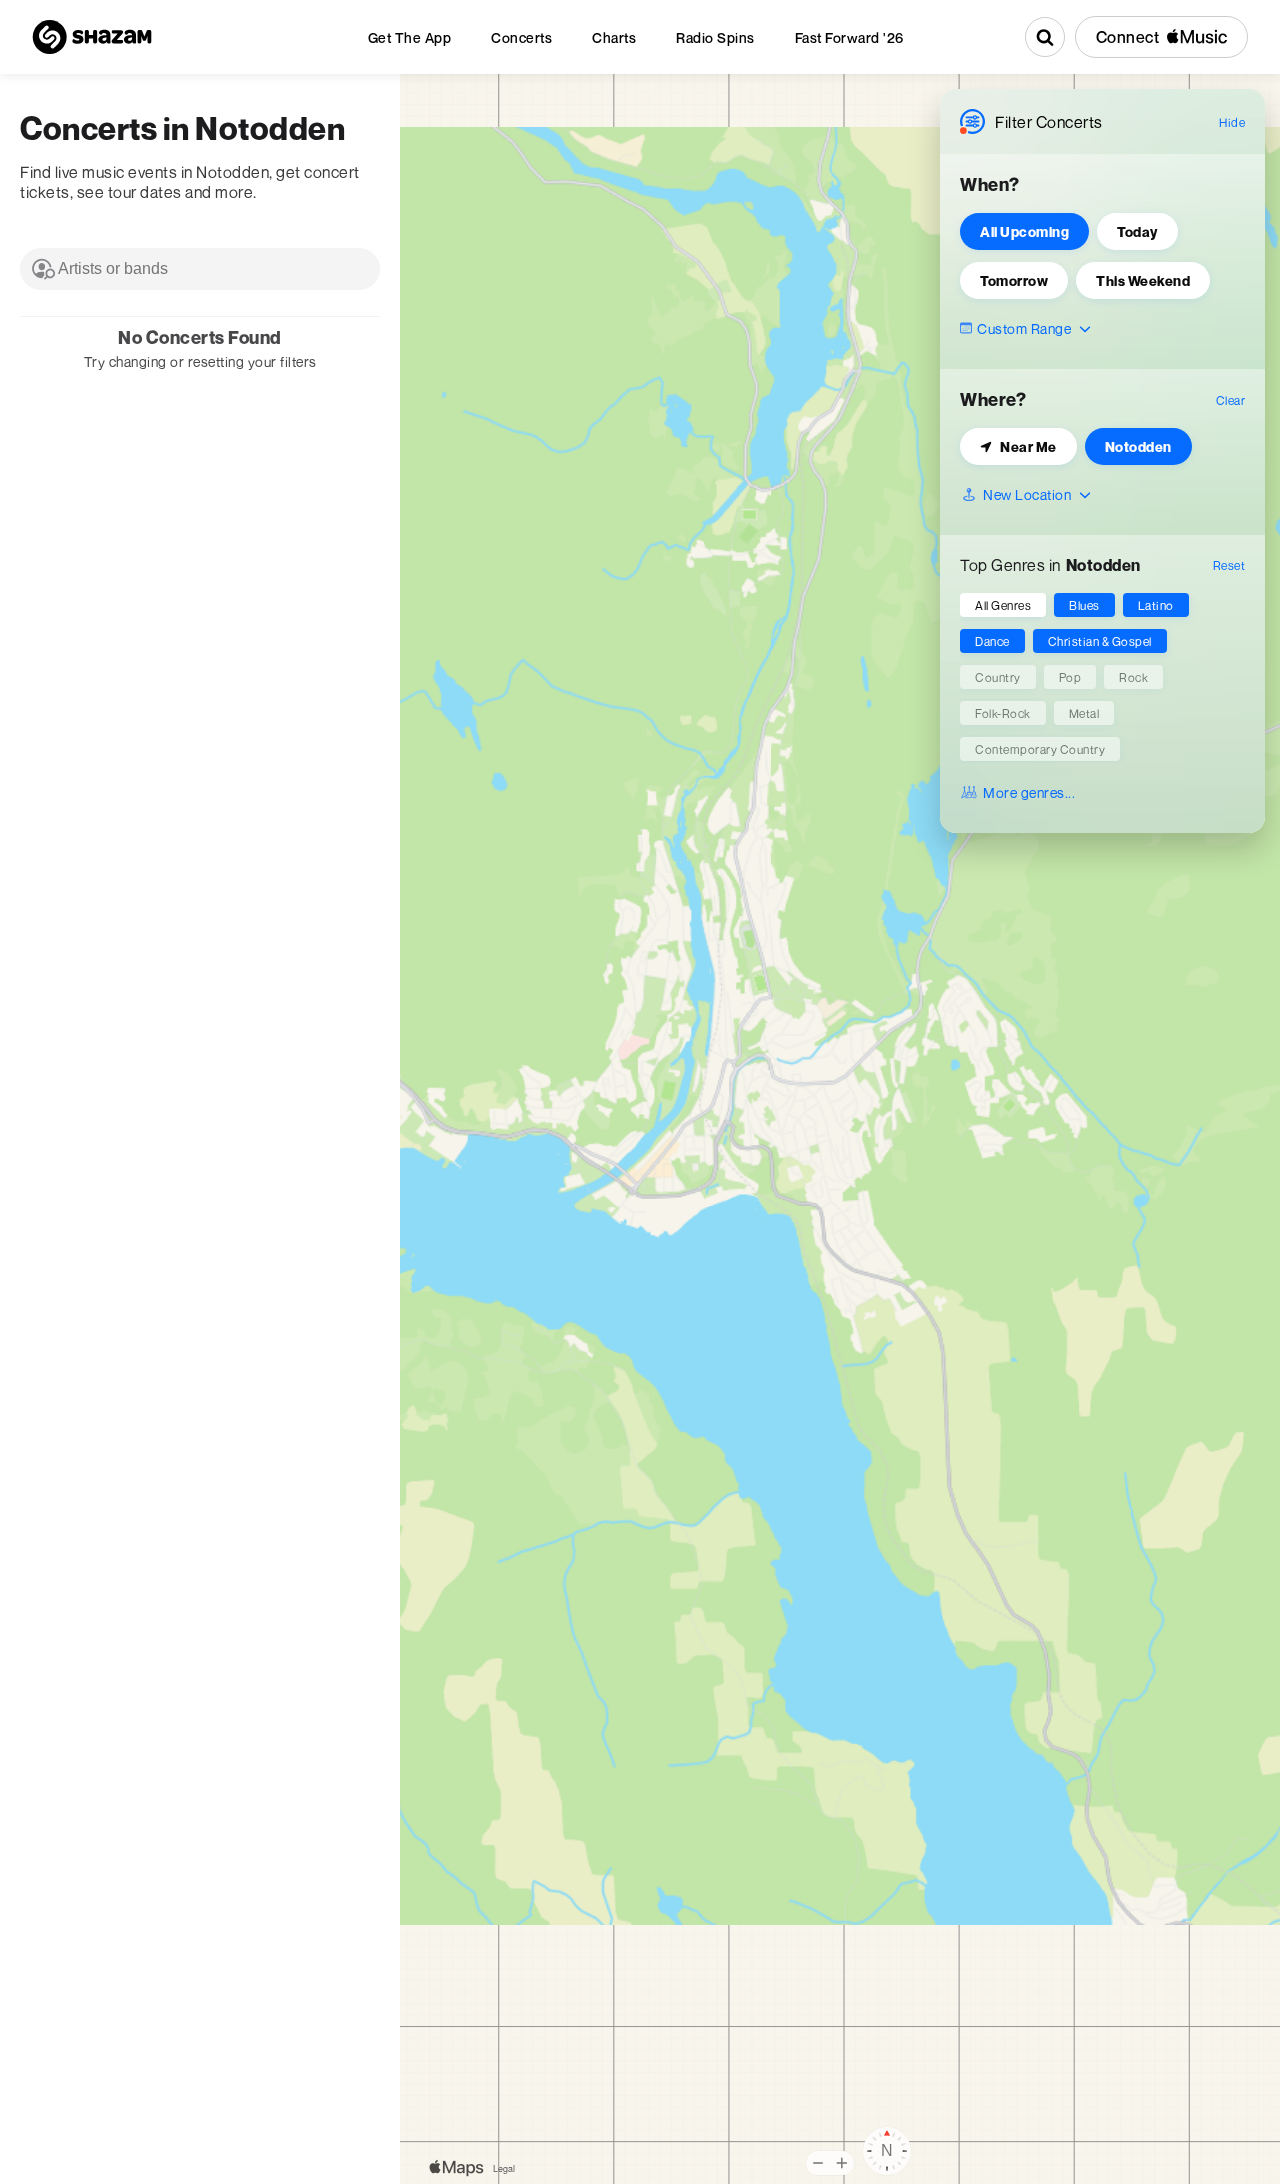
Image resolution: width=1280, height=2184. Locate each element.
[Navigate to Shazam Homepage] (92, 37)
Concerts (521, 37)
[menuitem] (410, 37)
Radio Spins (715, 37)
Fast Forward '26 (849, 37)
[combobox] (200, 269)
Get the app (410, 37)
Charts (614, 37)
